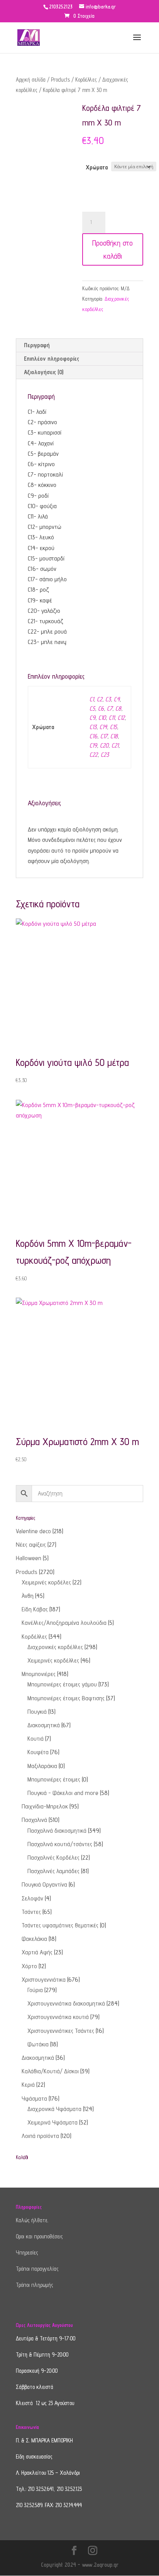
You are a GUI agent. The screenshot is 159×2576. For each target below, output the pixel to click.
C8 (118, 708)
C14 (103, 727)
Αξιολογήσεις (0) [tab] (44, 372)
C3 (108, 699)
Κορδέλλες (86, 79)
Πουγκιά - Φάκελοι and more (63, 1793)
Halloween (29, 1558)
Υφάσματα (34, 2098)
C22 (94, 755)
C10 (102, 718)
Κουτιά (36, 1739)
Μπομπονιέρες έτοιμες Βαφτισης (66, 1698)
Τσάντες (31, 1912)
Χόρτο (29, 1966)
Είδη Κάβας (35, 1609)
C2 (100, 699)
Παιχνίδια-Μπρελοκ (45, 1806)
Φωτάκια (38, 2044)
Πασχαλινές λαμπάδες (53, 1871)
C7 (110, 708)
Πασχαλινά (34, 1820)
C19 (93, 745)
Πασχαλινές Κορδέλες (53, 1858)
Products (60, 79)
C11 (112, 718)
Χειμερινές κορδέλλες (53, 1660)
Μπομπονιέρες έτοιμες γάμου (62, 1684)
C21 (115, 745)
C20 (104, 745)
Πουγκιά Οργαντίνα (44, 1884)
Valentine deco (33, 1531)
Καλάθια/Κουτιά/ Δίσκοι (50, 2071)
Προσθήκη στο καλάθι (112, 249)
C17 (104, 736)
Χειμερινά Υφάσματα (52, 2122)
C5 (92, 708)
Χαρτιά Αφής (37, 1952)
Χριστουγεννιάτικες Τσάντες (61, 2031)
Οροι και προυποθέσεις (39, 2236)
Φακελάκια (34, 1939)
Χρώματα (97, 167)
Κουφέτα (38, 1752)
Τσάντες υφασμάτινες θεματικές (60, 1925)
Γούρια (35, 1990)
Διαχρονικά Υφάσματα (54, 2109)
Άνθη (28, 1596)
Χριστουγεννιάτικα (44, 1980)
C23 (105, 755)
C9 (92, 718)
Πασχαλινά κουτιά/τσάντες (60, 1844)
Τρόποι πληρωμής (35, 2285)
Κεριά (28, 2085)
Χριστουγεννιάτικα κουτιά (58, 2017)
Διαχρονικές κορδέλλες (55, 1647)
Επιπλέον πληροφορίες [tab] (52, 359)
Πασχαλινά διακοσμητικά (57, 1831)
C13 (93, 727)
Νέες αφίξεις (31, 1545)
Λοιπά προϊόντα (40, 2136)
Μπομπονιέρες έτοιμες (54, 1779)
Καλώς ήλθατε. (32, 2220)
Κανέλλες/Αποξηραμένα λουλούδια (64, 1623)
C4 (117, 699)
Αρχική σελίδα (31, 79)
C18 (114, 736)
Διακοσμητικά (44, 1725)
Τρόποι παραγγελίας (37, 2269)
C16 (93, 736)
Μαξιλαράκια (42, 1766)
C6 (101, 708)
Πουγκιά (37, 1712)
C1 (92, 699)
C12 (121, 718)
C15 (113, 727)
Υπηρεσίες (27, 2252)
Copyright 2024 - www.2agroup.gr (80, 2565)
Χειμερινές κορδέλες (46, 1582)
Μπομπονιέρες (39, 1674)
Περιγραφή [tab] (37, 345)
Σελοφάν (32, 1898)
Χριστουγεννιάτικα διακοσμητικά (66, 2003)
